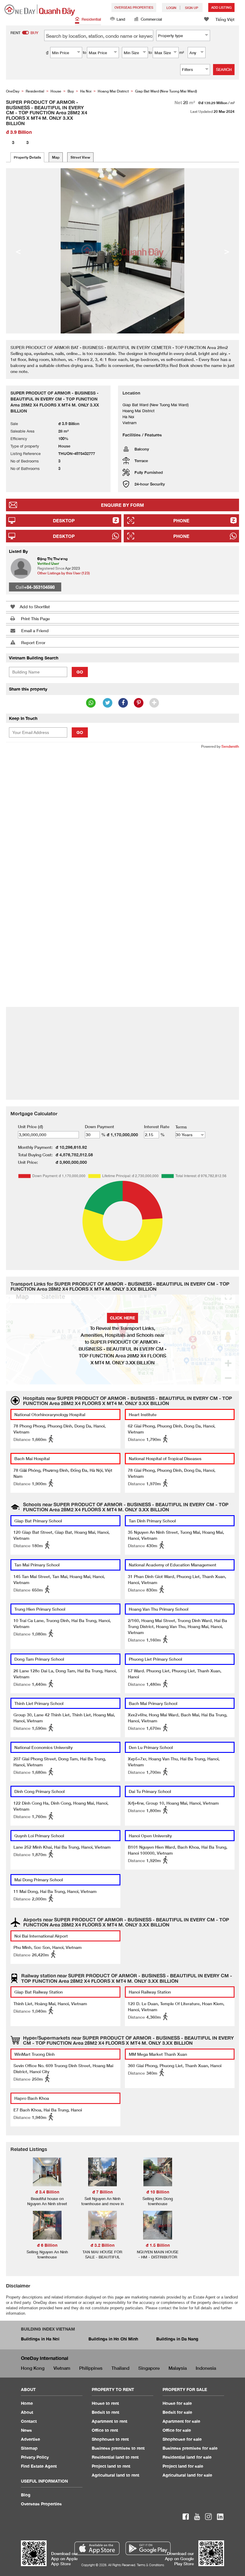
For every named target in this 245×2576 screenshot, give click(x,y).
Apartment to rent (110, 2421)
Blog (26, 2495)
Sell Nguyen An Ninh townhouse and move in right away (102, 2204)
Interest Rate (157, 1127)
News (26, 2430)
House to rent (105, 2403)
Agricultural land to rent (115, 2475)
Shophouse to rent (110, 2439)
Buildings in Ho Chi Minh (113, 2339)
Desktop (64, 521)
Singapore (149, 2368)
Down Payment (99, 1127)
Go (80, 672)
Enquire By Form (122, 505)
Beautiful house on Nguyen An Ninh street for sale (47, 2204)
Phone (181, 521)
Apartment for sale (181, 2421)
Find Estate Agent (39, 2466)
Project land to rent (111, 2466)
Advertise (30, 2439)
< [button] (18, 251)
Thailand (120, 2368)
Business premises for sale (190, 2448)
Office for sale (177, 2430)
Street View (80, 157)
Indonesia (206, 2368)
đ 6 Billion (47, 2245)
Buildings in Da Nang (177, 2339)
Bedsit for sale (177, 2412)
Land (121, 19)
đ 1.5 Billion (158, 2245)
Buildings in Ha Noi (40, 2339)
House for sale (177, 2403)
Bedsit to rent (105, 2412)
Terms (181, 1127)
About (27, 2412)
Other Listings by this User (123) (63, 573)
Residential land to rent (115, 2457)
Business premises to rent (118, 2448)
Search (224, 69)
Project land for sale (183, 2466)
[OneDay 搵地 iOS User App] (97, 2548)
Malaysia (178, 2368)
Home (27, 2403)
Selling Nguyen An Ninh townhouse (47, 2254)
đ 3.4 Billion (47, 2192)
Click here (122, 1318)
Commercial (151, 19)
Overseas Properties (134, 7)
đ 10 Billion (158, 2192)
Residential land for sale (187, 2457)
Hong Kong (33, 2368)
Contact (29, 2421)
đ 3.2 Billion (102, 2245)
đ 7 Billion (102, 2192)
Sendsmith (230, 746)
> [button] (227, 251)
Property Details (27, 157)
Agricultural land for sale (187, 2475)
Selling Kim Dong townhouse (158, 2201)
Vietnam (62, 2368)
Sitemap (29, 2448)
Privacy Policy (35, 2457)
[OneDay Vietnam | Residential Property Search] (40, 10)
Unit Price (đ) (30, 1127)
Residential (91, 19)
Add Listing (221, 7)
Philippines (91, 2368)
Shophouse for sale (182, 2439)
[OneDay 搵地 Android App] (148, 2548)
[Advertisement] (122, 797)
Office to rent (105, 2430)
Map (56, 157)
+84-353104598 (39, 587)
